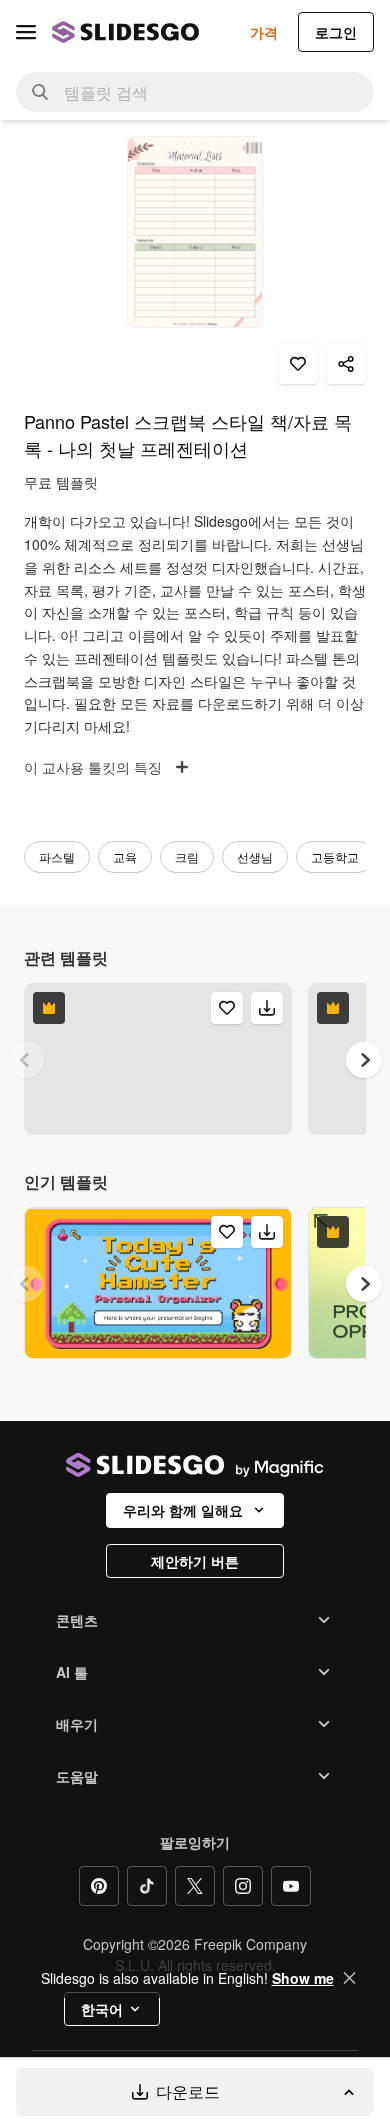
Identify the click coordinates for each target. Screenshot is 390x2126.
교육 (125, 856)
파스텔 (57, 856)
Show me (303, 1978)
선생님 (255, 856)
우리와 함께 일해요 (183, 1510)
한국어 (102, 2009)
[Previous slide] (26, 1060)
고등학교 (335, 856)
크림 (187, 856)
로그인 (336, 32)
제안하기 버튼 (195, 1561)
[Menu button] (26, 32)
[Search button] (40, 92)
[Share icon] (346, 364)
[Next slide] (364, 1060)
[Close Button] (350, 1978)
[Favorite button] (298, 364)
